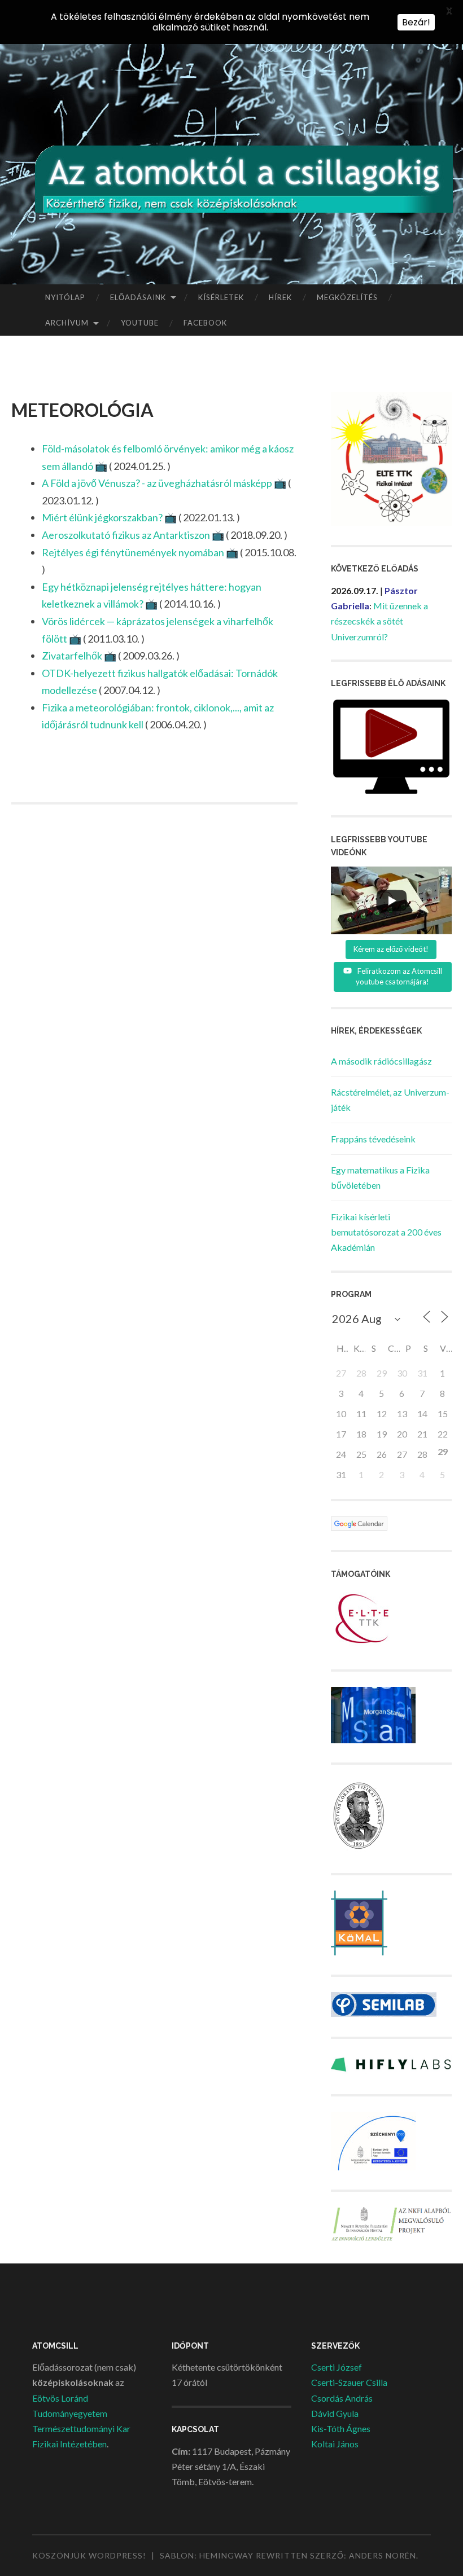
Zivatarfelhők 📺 (79, 656)
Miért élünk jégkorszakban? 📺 (109, 517)
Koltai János (335, 2444)
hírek (280, 297)
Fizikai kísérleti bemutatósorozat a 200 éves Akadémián (386, 1232)
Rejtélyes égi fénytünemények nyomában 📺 (140, 552)
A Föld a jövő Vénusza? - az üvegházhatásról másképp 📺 (164, 483)
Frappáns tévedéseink (373, 1139)
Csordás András (342, 2398)
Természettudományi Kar (81, 2428)
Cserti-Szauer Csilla (349, 2382)
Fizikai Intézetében (69, 2444)
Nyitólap (65, 297)
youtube (140, 323)
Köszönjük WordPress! (89, 2555)
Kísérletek (221, 297)
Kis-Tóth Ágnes (341, 2428)
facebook (205, 323)
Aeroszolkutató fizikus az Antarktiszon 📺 (133, 535)
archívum (67, 323)
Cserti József (337, 2367)
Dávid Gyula (335, 2413)
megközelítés (347, 297)
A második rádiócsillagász (381, 1061)
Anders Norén (383, 2555)
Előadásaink (138, 297)
